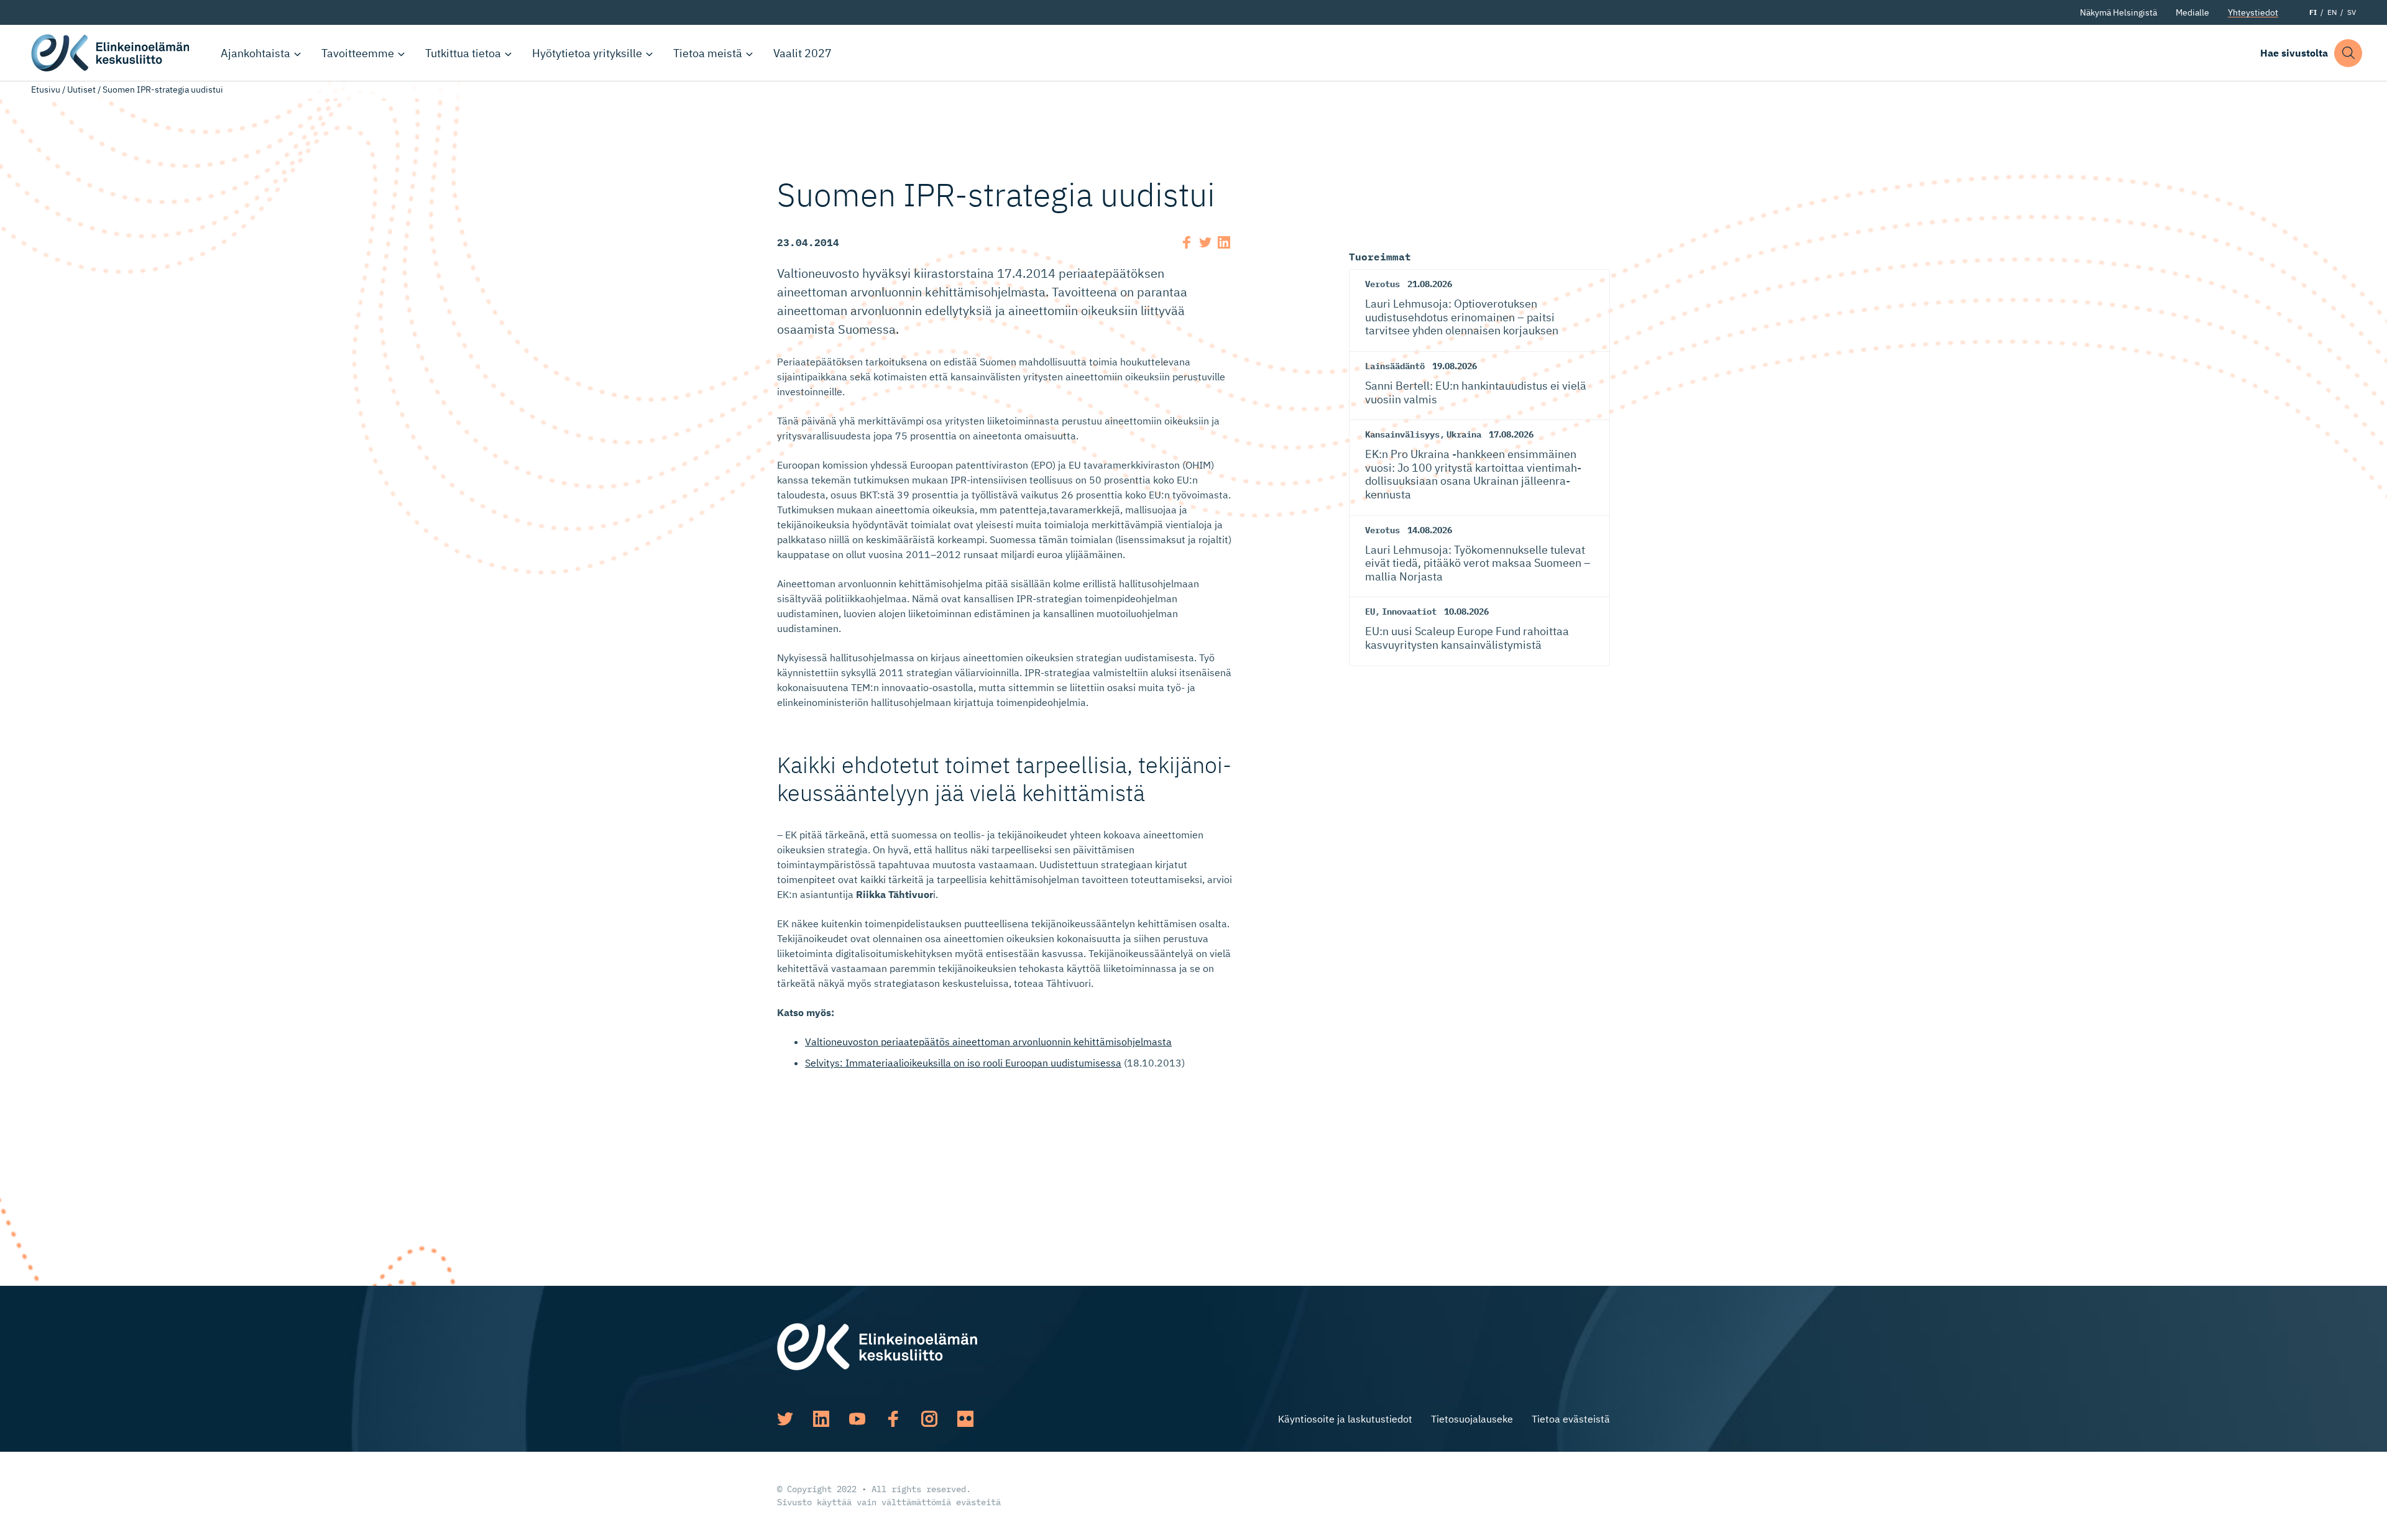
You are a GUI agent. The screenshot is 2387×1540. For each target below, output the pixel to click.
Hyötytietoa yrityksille (587, 53)
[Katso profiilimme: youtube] (857, 1419)
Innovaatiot (1409, 612)
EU (1370, 612)
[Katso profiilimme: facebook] (893, 1419)
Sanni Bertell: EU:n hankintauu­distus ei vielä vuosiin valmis (1476, 392)
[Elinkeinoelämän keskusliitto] (877, 1345)
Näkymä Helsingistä (2118, 12)
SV (2352, 12)
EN (2332, 12)
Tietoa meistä (708, 53)
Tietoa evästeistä (1571, 1419)
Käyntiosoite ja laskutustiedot (1345, 1419)
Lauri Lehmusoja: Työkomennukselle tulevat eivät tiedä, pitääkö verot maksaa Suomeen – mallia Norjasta (1478, 563)
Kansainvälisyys (1402, 434)
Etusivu (46, 89)
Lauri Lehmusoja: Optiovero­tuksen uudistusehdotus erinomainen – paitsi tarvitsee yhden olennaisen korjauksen (1462, 317)
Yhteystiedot (2253, 12)
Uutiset (81, 89)
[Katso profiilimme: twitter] (785, 1419)
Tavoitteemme (358, 53)
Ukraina (1464, 434)
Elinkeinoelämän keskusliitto (112, 53)
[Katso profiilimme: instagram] (929, 1419)
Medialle (2192, 12)
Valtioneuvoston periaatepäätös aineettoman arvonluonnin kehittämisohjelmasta (988, 1042)
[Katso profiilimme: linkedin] (821, 1419)
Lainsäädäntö (1395, 366)
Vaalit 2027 (803, 53)
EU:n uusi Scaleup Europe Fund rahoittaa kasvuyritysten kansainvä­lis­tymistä (1467, 638)
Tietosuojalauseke (1472, 1419)
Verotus (1382, 284)
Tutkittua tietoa (463, 53)
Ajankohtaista (255, 53)
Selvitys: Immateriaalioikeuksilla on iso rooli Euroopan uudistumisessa (963, 1063)
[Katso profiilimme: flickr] (965, 1419)
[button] (2348, 53)
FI (2313, 12)
